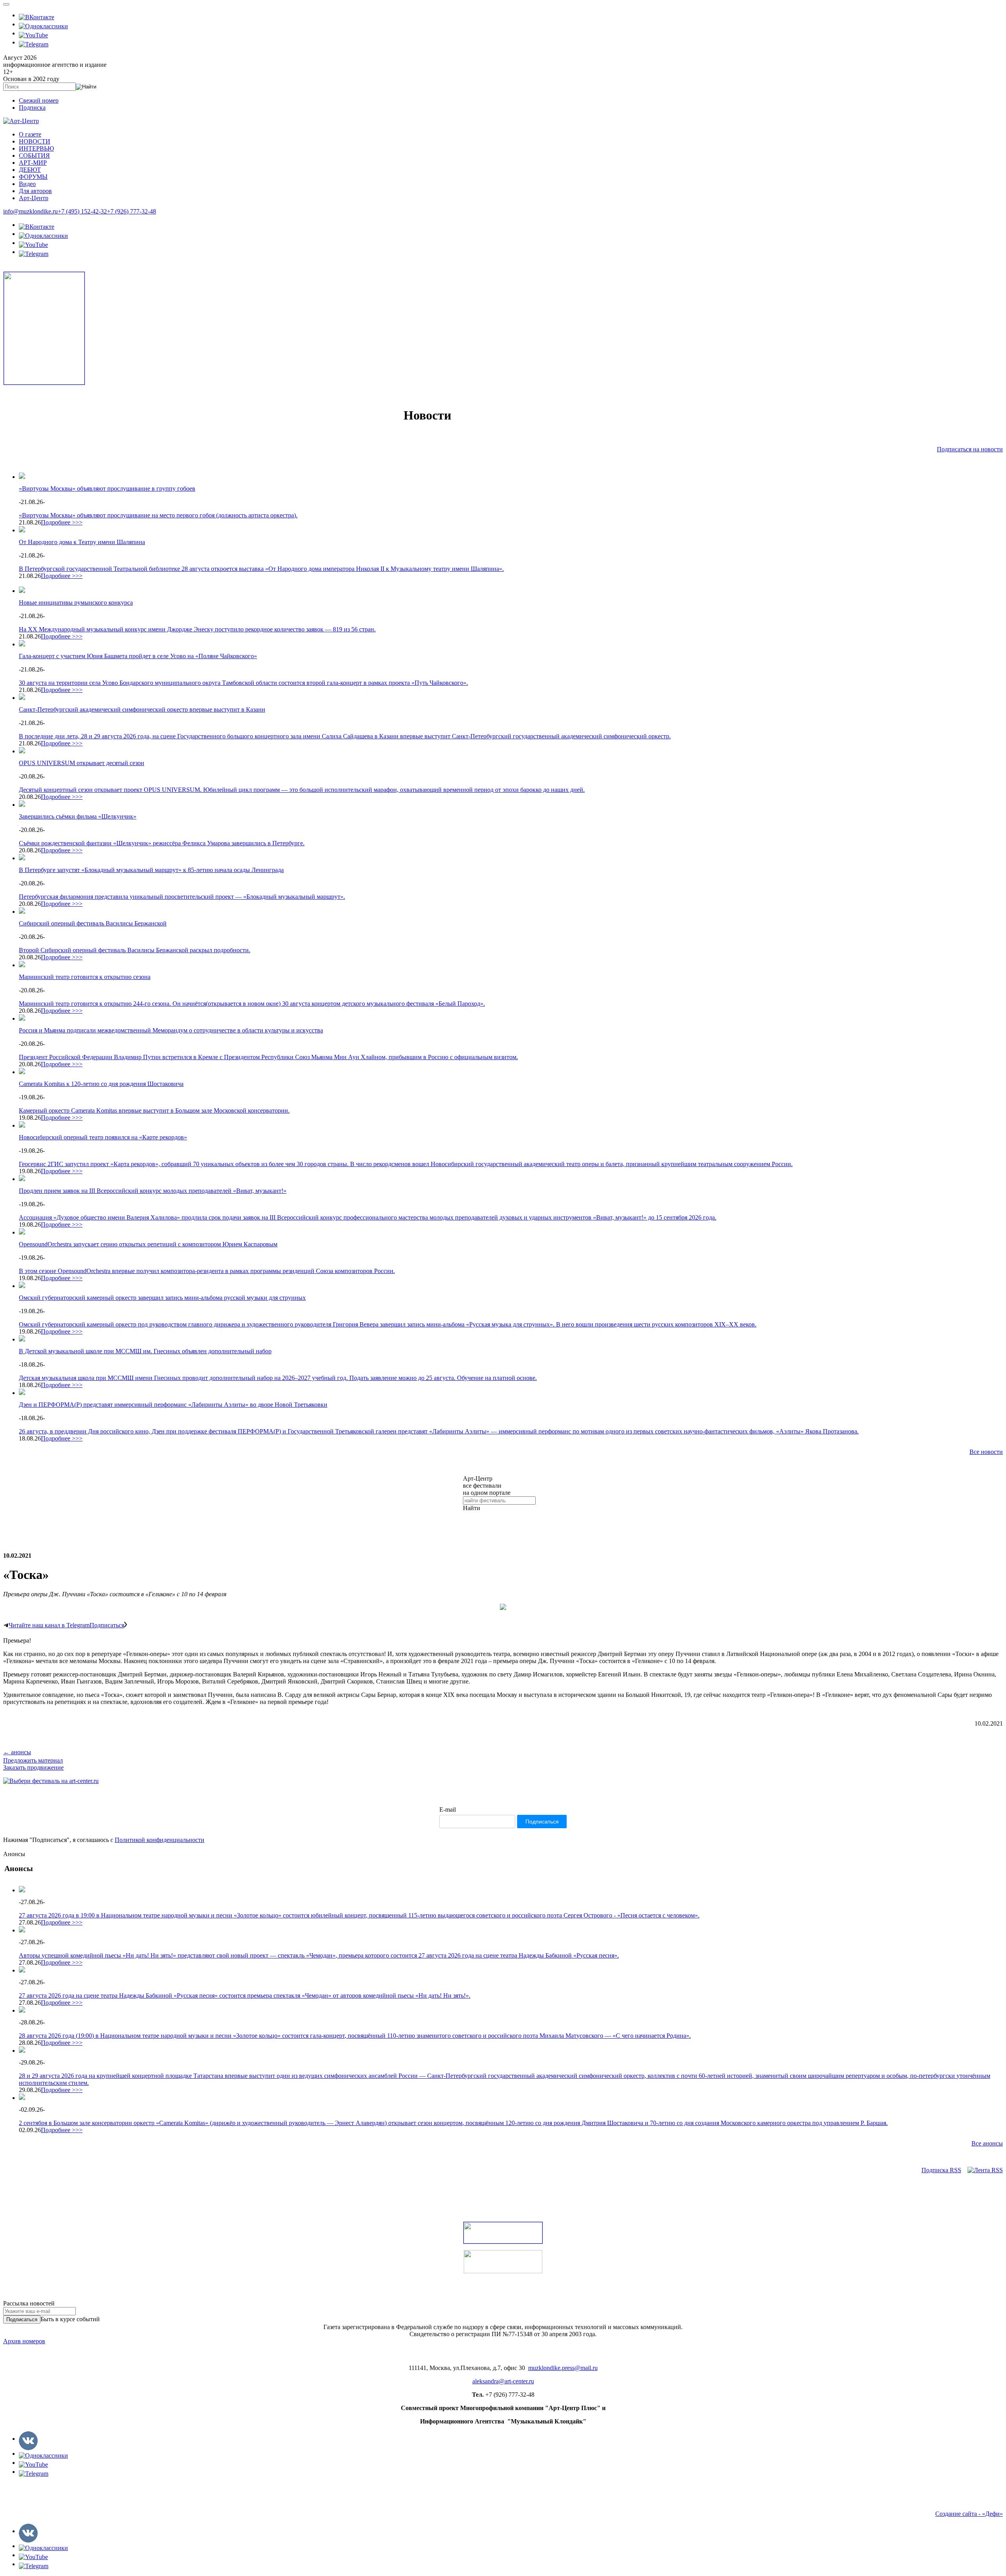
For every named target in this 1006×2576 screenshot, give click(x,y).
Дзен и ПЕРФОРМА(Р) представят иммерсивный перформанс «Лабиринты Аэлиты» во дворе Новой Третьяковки (173, 1405)
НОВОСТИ (35, 141)
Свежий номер (39, 100)
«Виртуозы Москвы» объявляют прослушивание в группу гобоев (107, 489)
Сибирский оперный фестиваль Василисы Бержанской (93, 923)
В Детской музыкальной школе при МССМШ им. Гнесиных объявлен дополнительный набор (145, 1351)
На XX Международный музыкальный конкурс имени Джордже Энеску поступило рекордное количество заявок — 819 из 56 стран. (197, 629)
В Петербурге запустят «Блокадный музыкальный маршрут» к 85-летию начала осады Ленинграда (151, 870)
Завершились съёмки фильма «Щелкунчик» (78, 816)
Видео (27, 184)
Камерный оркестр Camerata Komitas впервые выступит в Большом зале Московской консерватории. (154, 1110)
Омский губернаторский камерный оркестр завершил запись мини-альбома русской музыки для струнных (162, 1298)
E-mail (448, 1810)
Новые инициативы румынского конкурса (76, 603)
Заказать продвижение (33, 1767)
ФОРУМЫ (33, 177)
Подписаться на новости (970, 449)
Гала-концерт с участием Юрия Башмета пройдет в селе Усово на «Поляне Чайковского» (138, 656)
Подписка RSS (941, 2170)
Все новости (986, 1452)
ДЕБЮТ (30, 170)
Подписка (32, 108)
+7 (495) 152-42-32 (82, 211)
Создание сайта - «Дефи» (969, 2514)
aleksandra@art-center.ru (503, 2381)
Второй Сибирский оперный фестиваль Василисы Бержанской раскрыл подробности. (135, 950)
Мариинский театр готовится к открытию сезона (85, 977)
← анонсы (17, 1752)
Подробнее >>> (62, 522)
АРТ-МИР (33, 163)
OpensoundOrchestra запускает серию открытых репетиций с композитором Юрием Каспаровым (148, 1244)
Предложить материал (33, 1760)
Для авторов (35, 191)
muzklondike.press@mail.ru (563, 2368)
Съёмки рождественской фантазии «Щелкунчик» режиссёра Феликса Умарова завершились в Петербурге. (162, 843)
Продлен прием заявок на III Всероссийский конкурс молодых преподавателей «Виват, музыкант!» (153, 1191)
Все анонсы (987, 2143)
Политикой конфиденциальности (160, 1840)
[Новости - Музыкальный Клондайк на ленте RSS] (985, 2170)
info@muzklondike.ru (30, 211)
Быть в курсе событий (70, 2319)
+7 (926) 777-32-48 (131, 211)
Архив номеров (24, 2341)
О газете (30, 134)
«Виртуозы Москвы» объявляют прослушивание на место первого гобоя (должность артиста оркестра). (158, 515)
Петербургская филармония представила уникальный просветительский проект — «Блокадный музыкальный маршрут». (182, 897)
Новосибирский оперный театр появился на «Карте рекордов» (103, 1137)
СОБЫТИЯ (34, 155)
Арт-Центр (34, 198)
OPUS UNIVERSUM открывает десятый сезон (82, 763)
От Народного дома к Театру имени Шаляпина (82, 542)
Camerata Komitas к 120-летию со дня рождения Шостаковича (101, 1084)
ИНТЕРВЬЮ (36, 148)
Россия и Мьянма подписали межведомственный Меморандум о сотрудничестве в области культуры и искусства (171, 1030)
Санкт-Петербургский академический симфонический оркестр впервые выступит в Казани (142, 709)
